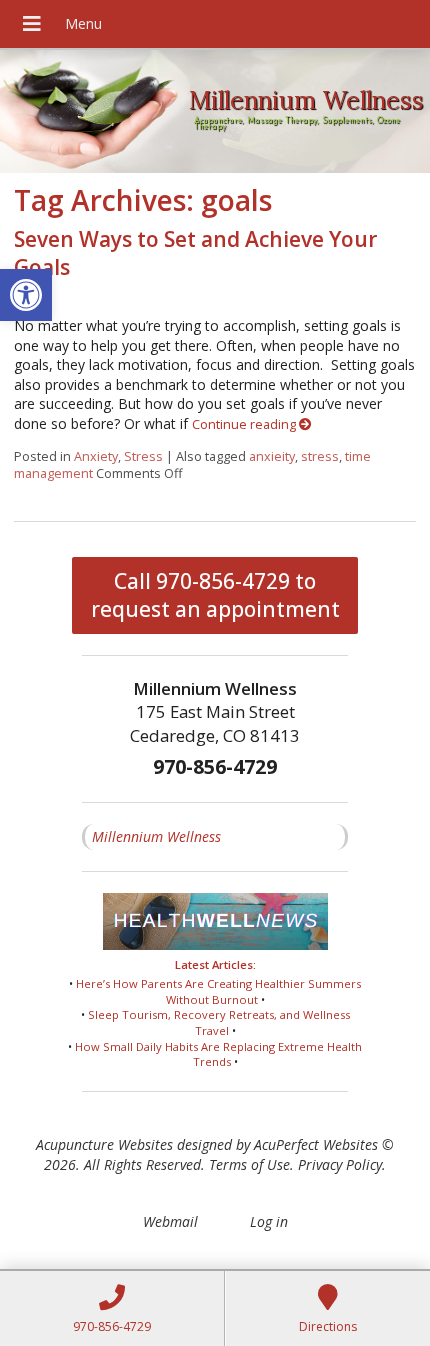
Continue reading (245, 424)
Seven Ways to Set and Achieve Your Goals (195, 252)
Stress (143, 456)
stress (320, 456)
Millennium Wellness (156, 836)
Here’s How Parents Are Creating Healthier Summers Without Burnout (218, 991)
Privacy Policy (340, 1164)
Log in (269, 1221)
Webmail (170, 1221)
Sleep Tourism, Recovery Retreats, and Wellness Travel (219, 1022)
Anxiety (96, 456)
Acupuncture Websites (104, 1144)
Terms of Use (249, 1164)
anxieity (272, 456)
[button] (26, 295)
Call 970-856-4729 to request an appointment (215, 595)
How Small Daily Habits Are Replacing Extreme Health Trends (218, 1054)
